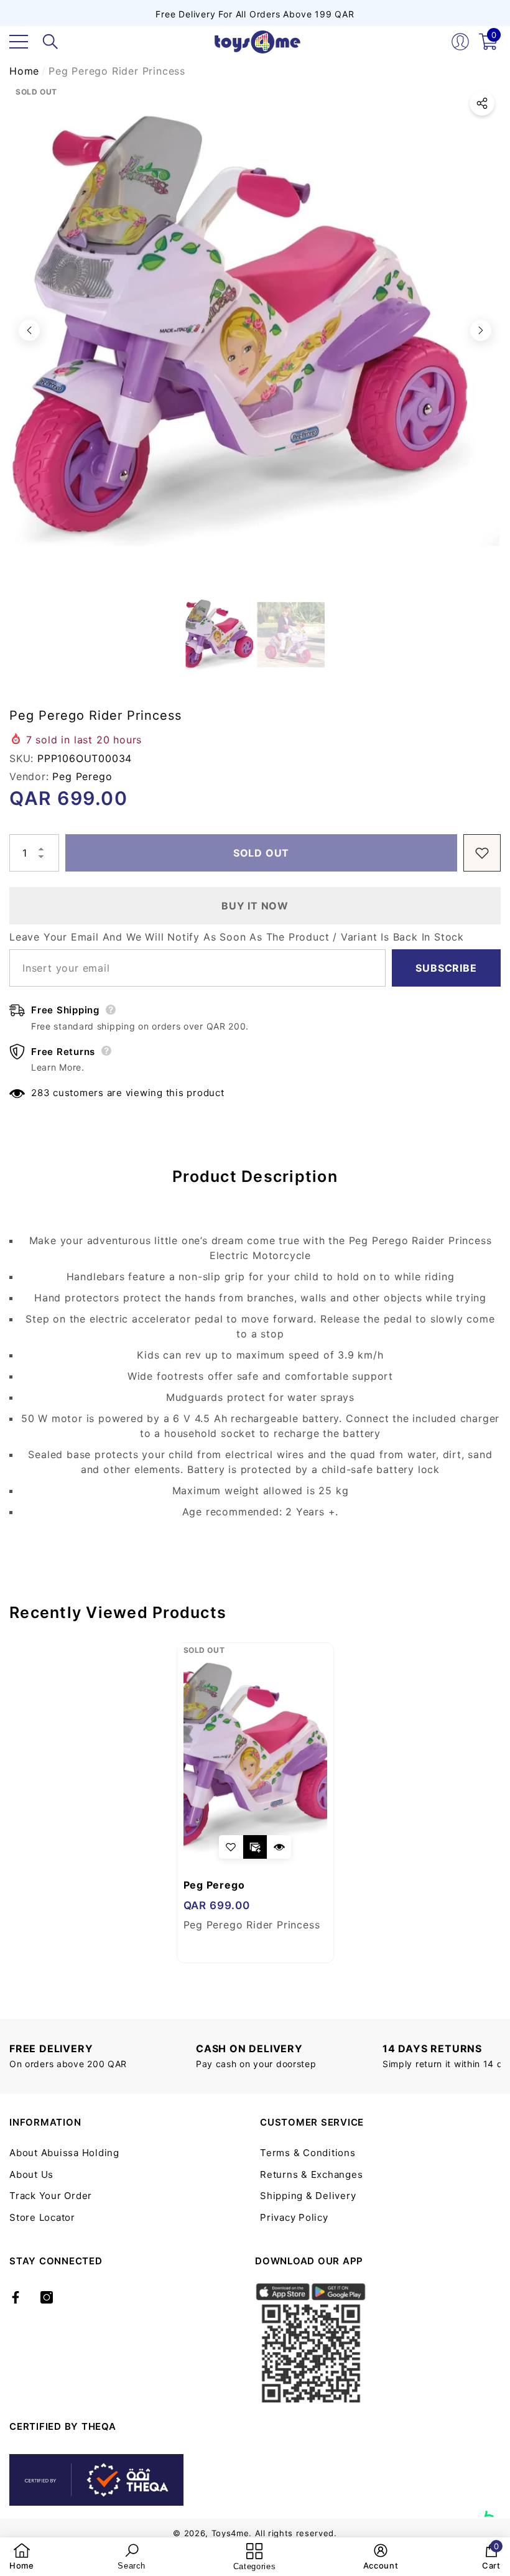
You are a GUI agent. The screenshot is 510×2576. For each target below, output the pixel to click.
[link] (22, 2557)
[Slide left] (29, 330)
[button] (50, 42)
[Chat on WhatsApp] (494, 2503)
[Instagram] (47, 2297)
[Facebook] (16, 2297)
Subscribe (446, 968)
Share (482, 103)
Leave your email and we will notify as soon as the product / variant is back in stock (237, 937)
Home (24, 71)
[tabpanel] (255, 1803)
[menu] (19, 42)
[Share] (482, 103)
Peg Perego (82, 776)
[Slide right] (481, 330)
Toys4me (230, 2533)
